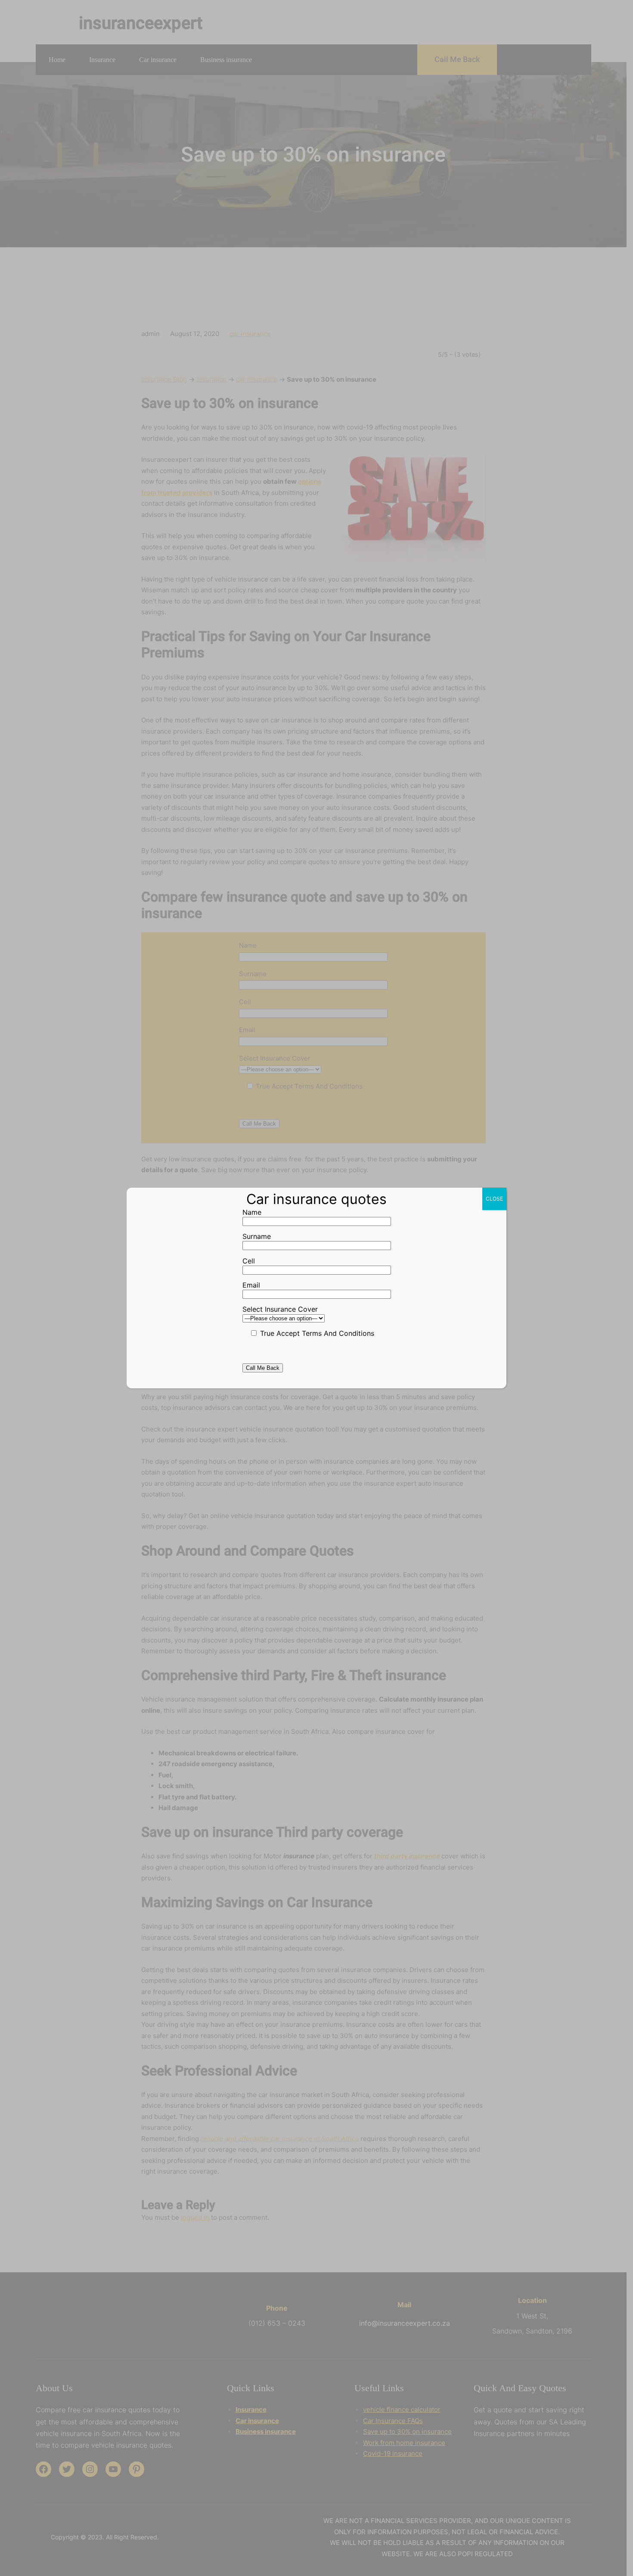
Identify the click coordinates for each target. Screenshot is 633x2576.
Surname (257, 1236)
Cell (249, 1261)
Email (251, 1285)
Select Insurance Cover (280, 1309)
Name (252, 1212)
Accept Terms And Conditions (324, 1333)
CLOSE (494, 1199)
